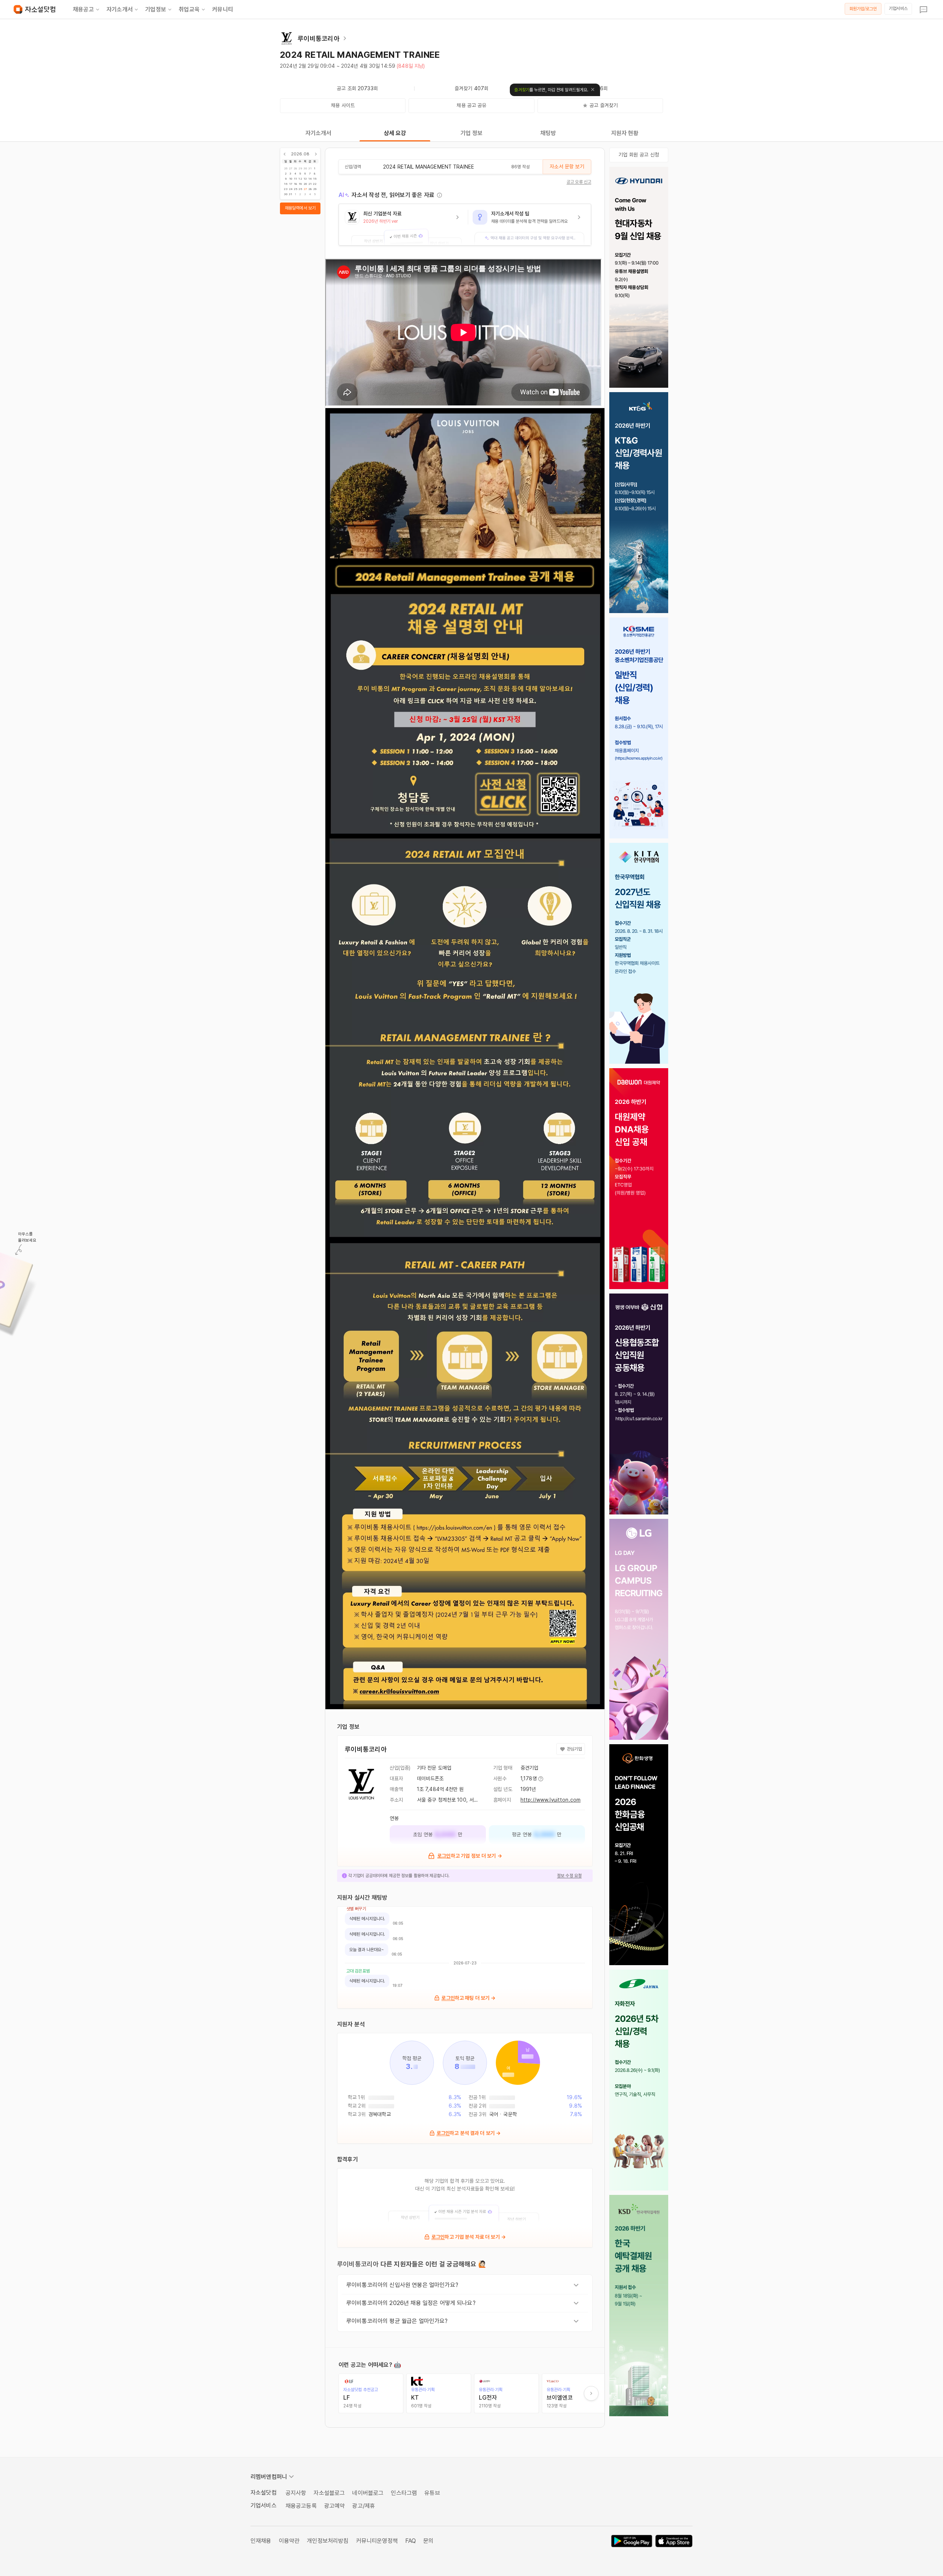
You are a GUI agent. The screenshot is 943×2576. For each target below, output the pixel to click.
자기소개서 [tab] (318, 133)
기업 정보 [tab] (472, 133)
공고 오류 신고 (579, 182)
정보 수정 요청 (569, 1876)
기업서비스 (898, 8)
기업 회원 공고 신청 (639, 155)
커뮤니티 (223, 9)
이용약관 (289, 2541)
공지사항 (296, 2493)
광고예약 (335, 2506)
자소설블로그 (329, 2493)
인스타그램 (404, 2493)
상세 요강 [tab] (395, 133)
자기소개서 (120, 9)
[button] (403, 225)
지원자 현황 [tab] (625, 133)
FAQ (411, 2541)
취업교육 (189, 9)
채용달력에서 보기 (300, 208)
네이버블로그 (368, 2493)
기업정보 (156, 9)
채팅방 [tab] (548, 133)
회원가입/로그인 (863, 9)
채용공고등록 (301, 2506)
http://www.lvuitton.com (551, 1800)
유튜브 (432, 2493)
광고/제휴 (364, 2506)
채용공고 (83, 9)
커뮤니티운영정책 (377, 2541)
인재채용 (261, 2541)
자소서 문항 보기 (567, 166)
